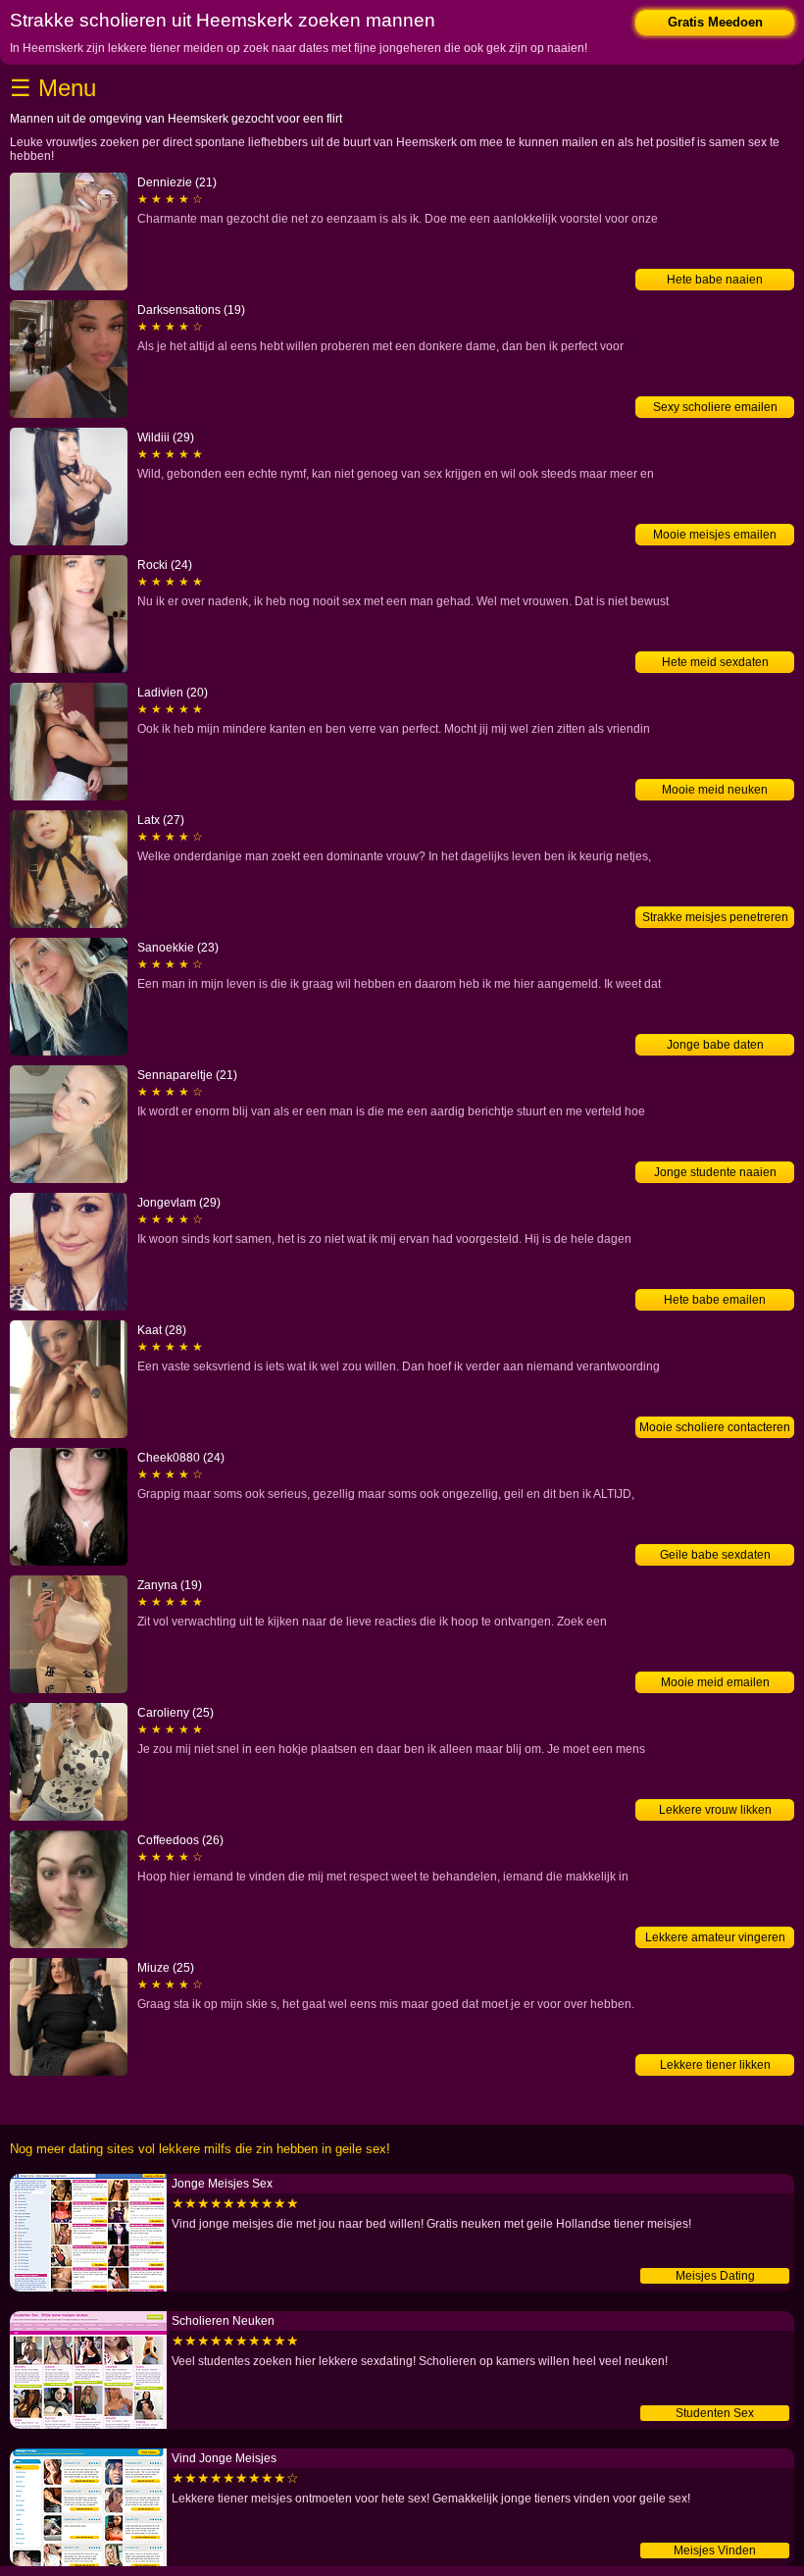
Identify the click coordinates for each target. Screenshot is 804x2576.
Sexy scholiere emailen (715, 407)
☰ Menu (53, 88)
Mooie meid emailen (715, 1682)
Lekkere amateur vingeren (715, 1937)
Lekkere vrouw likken (715, 1810)
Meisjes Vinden (715, 2550)
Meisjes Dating (715, 2276)
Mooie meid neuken (715, 790)
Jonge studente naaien (715, 1172)
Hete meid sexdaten (715, 662)
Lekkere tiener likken (715, 2065)
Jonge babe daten (715, 1045)
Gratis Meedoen (715, 22)
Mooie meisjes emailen (715, 535)
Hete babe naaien (715, 280)
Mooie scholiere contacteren (715, 1427)
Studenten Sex (715, 2413)
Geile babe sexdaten (715, 1555)
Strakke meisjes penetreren (715, 917)
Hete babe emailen (715, 1300)
